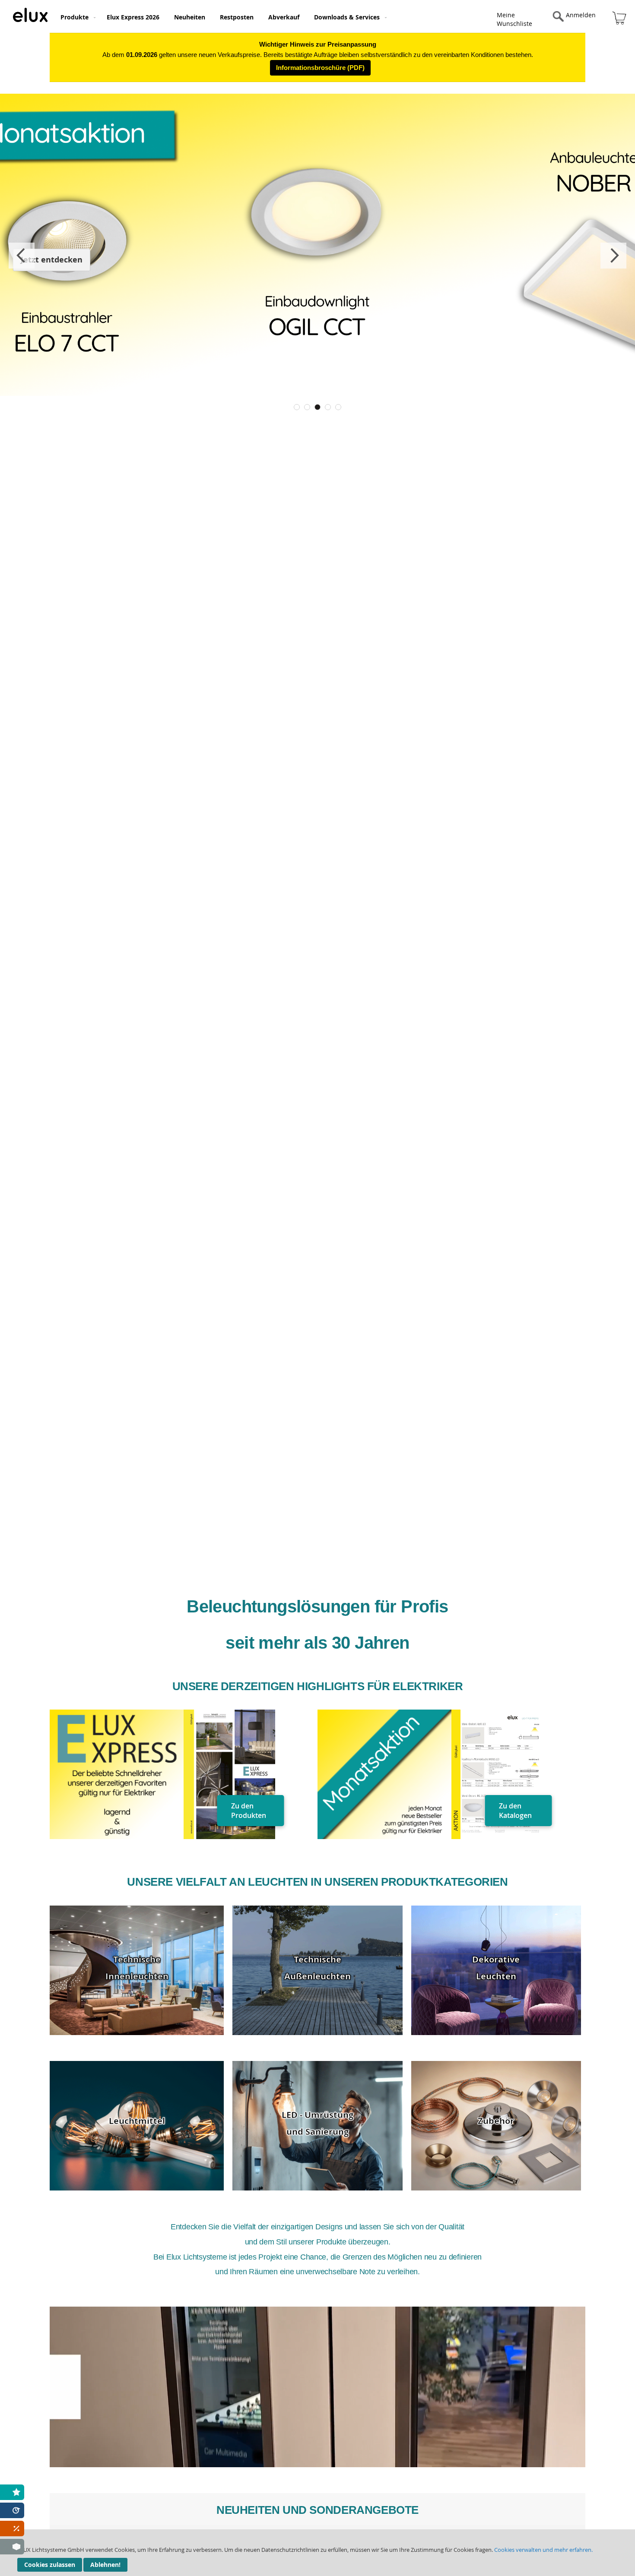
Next (613, 256)
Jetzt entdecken (52, 260)
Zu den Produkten (249, 1811)
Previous (22, 256)
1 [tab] (297, 407)
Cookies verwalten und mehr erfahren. (543, 2550)
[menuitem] (76, 17)
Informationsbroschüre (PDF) (320, 68)
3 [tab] (317, 407)
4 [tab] (328, 407)
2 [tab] (307, 407)
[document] (317, 2553)
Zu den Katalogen (515, 1811)
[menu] (268, 16)
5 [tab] (338, 407)
